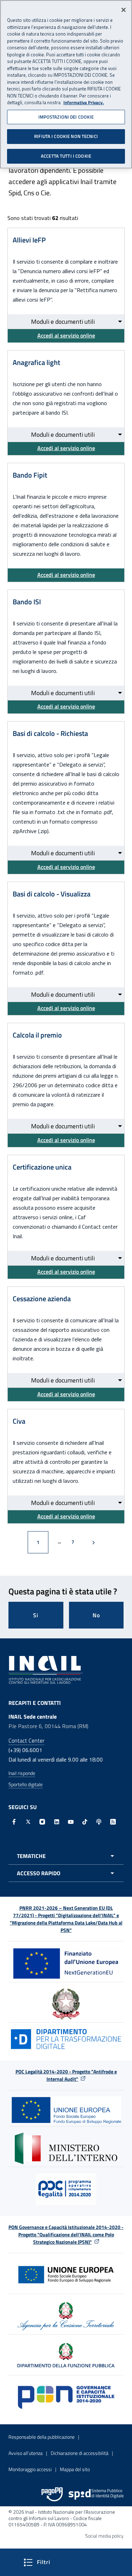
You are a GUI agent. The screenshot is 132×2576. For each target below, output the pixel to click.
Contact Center (26, 1740)
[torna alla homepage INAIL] (46, 1669)
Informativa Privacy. (84, 103)
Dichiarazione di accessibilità (80, 2453)
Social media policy (104, 2536)
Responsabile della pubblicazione (42, 2437)
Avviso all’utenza (26, 2453)
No (96, 1615)
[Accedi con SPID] (96, 2494)
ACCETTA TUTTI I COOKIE (66, 156)
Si (36, 1615)
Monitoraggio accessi (30, 2469)
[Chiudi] (124, 10)
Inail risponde (22, 1773)
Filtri (63, 2562)
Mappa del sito (75, 2469)
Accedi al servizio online (66, 335)
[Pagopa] (52, 2494)
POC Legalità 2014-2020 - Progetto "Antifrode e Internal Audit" (66, 2075)
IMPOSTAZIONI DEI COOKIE (66, 117)
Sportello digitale (26, 1784)
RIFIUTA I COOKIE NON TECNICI (66, 136)
